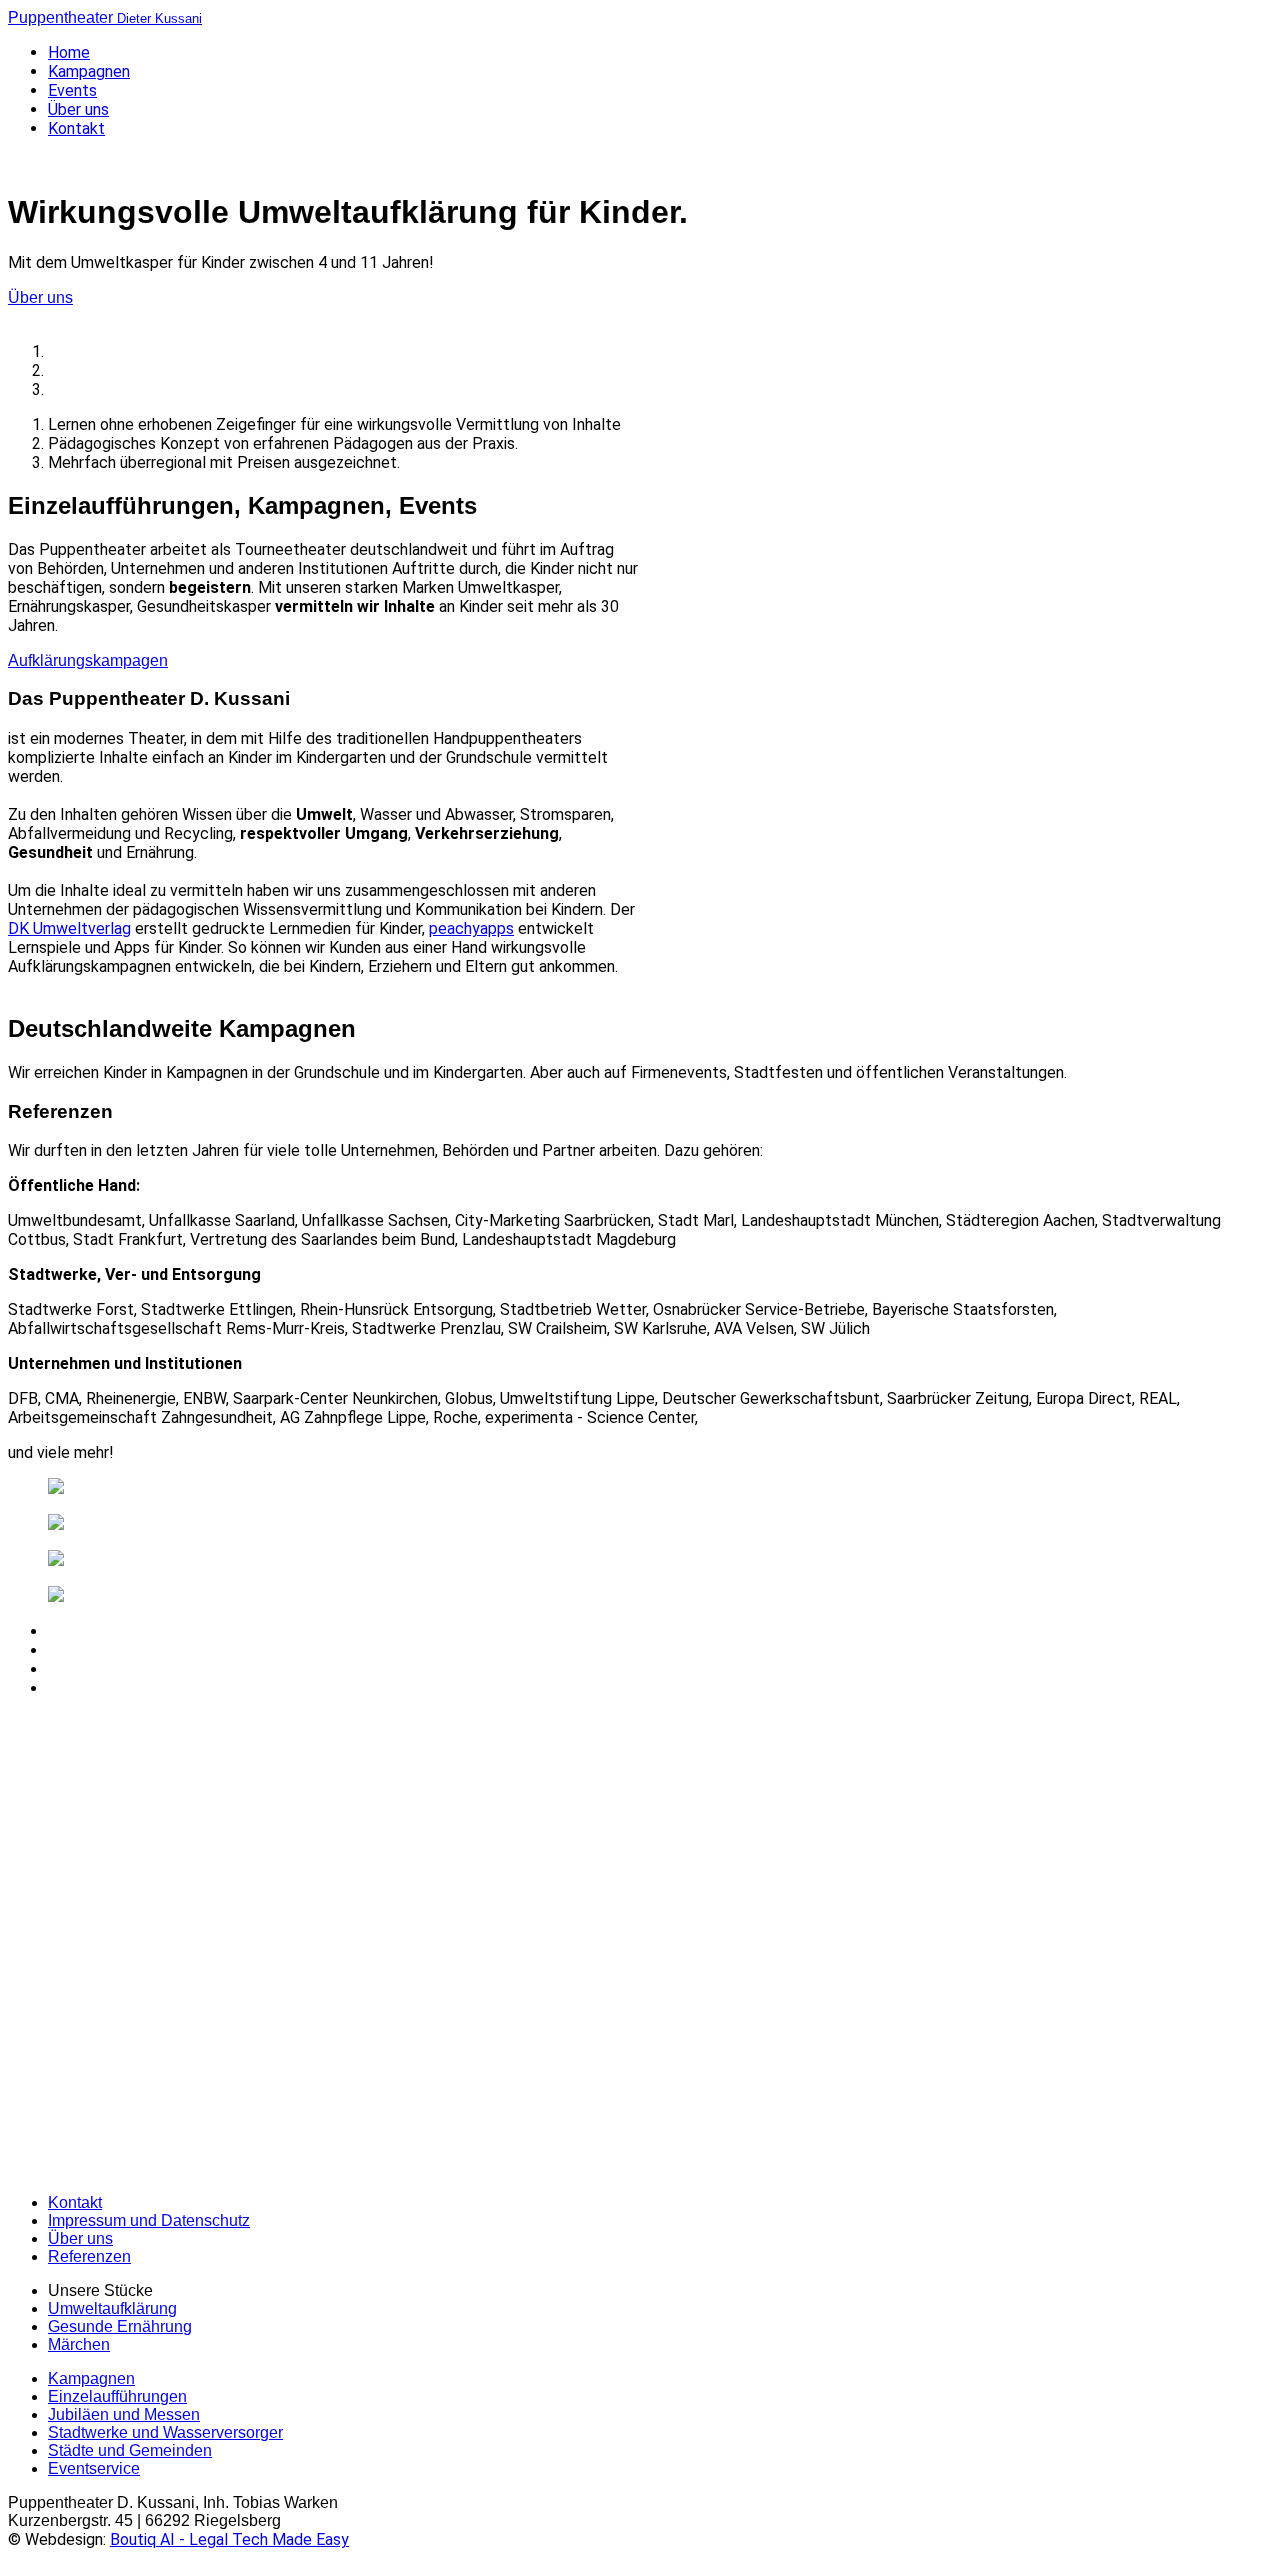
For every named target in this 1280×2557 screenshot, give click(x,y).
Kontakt (76, 128)
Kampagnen (89, 71)
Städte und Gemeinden (130, 2450)
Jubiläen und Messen (124, 2414)
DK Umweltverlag (69, 928)
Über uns (78, 109)
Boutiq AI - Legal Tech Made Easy (229, 2539)
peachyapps (471, 928)
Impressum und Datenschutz (149, 2220)
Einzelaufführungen (117, 2396)
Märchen (79, 2344)
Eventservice (94, 2468)
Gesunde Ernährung (120, 2326)
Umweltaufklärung (112, 2308)
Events (72, 90)
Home (69, 52)
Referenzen (89, 2256)
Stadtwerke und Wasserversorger (165, 2432)
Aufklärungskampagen (88, 660)
